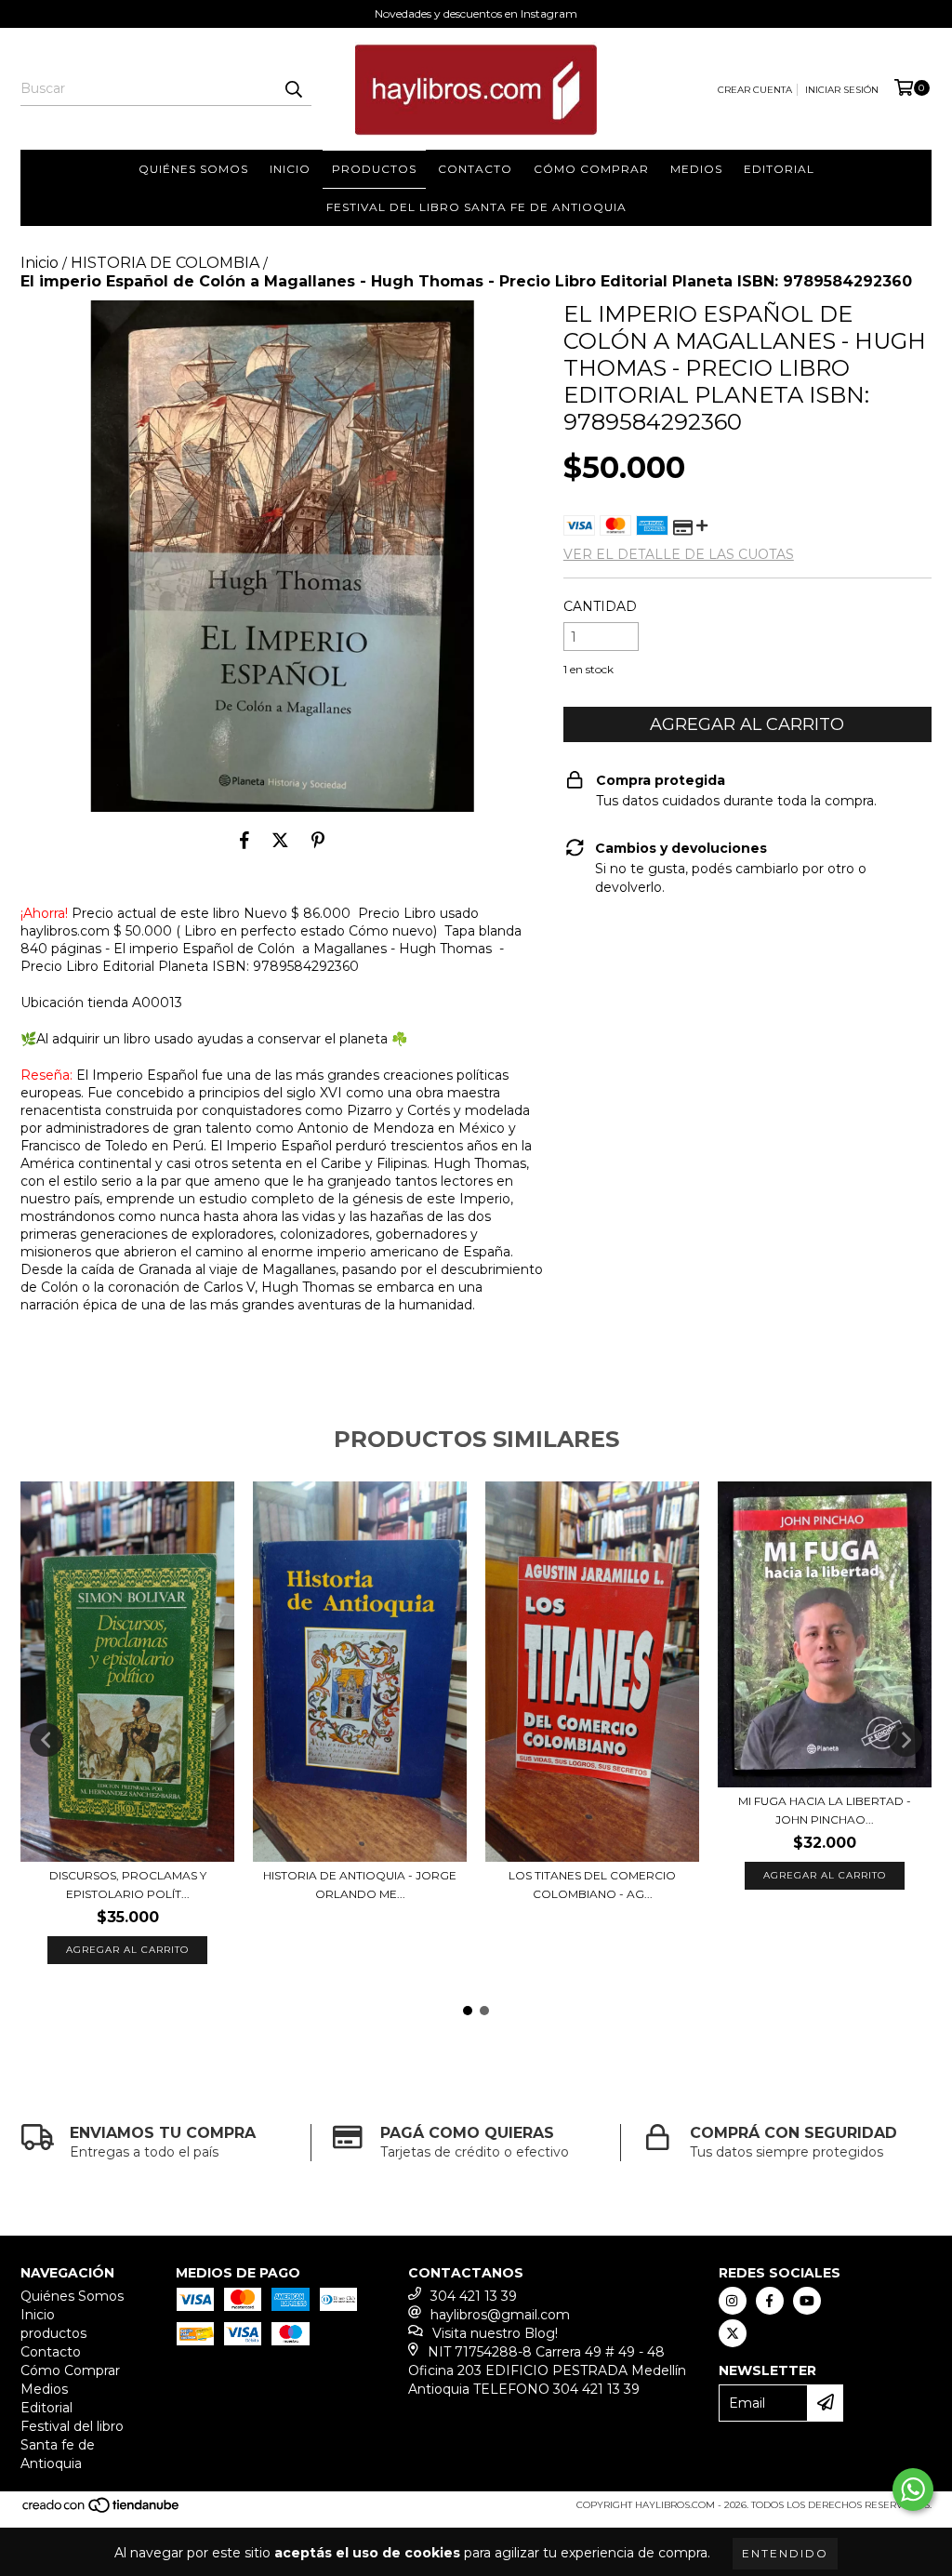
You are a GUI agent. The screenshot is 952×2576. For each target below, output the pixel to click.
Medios (696, 169)
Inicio (290, 169)
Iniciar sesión (842, 90)
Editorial (779, 169)
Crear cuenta (755, 90)
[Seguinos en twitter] (733, 2333)
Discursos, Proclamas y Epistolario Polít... (128, 1885)
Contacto (475, 169)
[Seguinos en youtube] (807, 2301)
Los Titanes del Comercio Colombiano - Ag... (592, 1885)
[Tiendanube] (102, 2510)
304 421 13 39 (474, 2296)
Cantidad (600, 606)
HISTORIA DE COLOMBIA (165, 263)
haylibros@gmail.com (500, 2315)
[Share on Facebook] (245, 840)
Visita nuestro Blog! (495, 2333)
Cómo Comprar (591, 169)
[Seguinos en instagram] (733, 2301)
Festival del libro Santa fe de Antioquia (476, 207)
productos (374, 169)
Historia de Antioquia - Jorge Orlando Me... (360, 1885)
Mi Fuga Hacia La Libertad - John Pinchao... (825, 1810)
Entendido (785, 2553)
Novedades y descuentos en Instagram (476, 13)
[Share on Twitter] (280, 840)
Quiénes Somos (193, 169)
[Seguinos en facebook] (770, 2301)
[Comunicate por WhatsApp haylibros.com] (913, 2490)
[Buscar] (293, 89)
